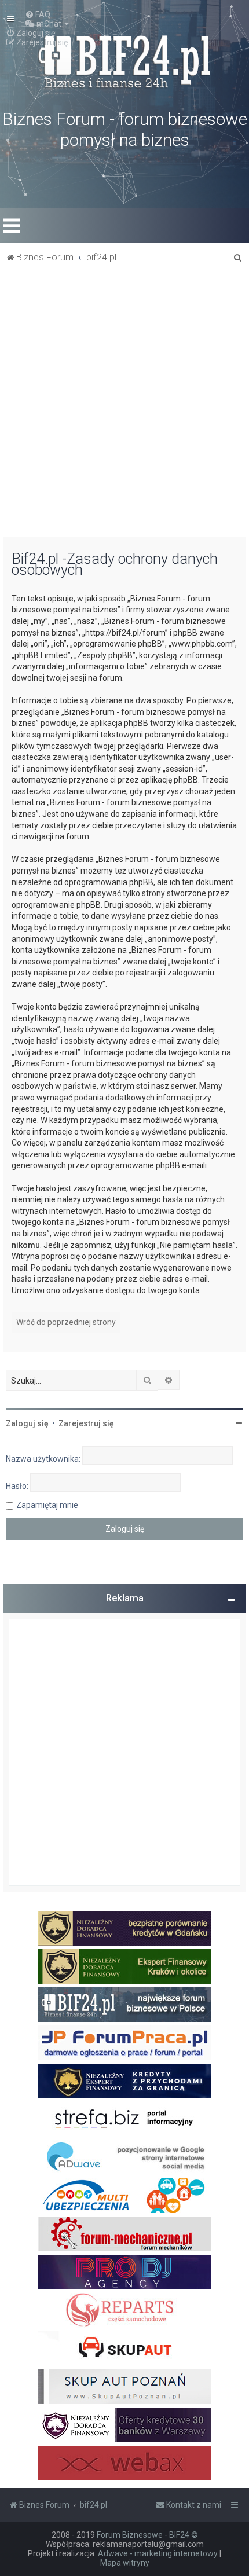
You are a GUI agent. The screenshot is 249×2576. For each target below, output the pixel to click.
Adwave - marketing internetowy (158, 2553)
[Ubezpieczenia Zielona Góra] (124, 2196)
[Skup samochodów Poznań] (124, 2387)
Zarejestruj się (86, 1423)
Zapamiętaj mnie (47, 1505)
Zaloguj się (27, 1423)
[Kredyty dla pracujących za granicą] (124, 2081)
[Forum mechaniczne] (124, 2234)
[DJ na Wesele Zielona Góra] (124, 2272)
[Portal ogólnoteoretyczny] (124, 2119)
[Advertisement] (124, 407)
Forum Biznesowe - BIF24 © (147, 2535)
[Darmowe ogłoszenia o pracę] (124, 2043)
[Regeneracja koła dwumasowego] (124, 2310)
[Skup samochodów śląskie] (124, 2349)
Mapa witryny (125, 2563)
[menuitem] (38, 14)
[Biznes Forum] (124, 60)
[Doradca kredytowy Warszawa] (124, 2425)
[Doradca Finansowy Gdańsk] (124, 1928)
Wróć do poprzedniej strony (66, 1322)
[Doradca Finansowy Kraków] (124, 1966)
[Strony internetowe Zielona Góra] (124, 2157)
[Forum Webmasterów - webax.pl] (124, 2463)
